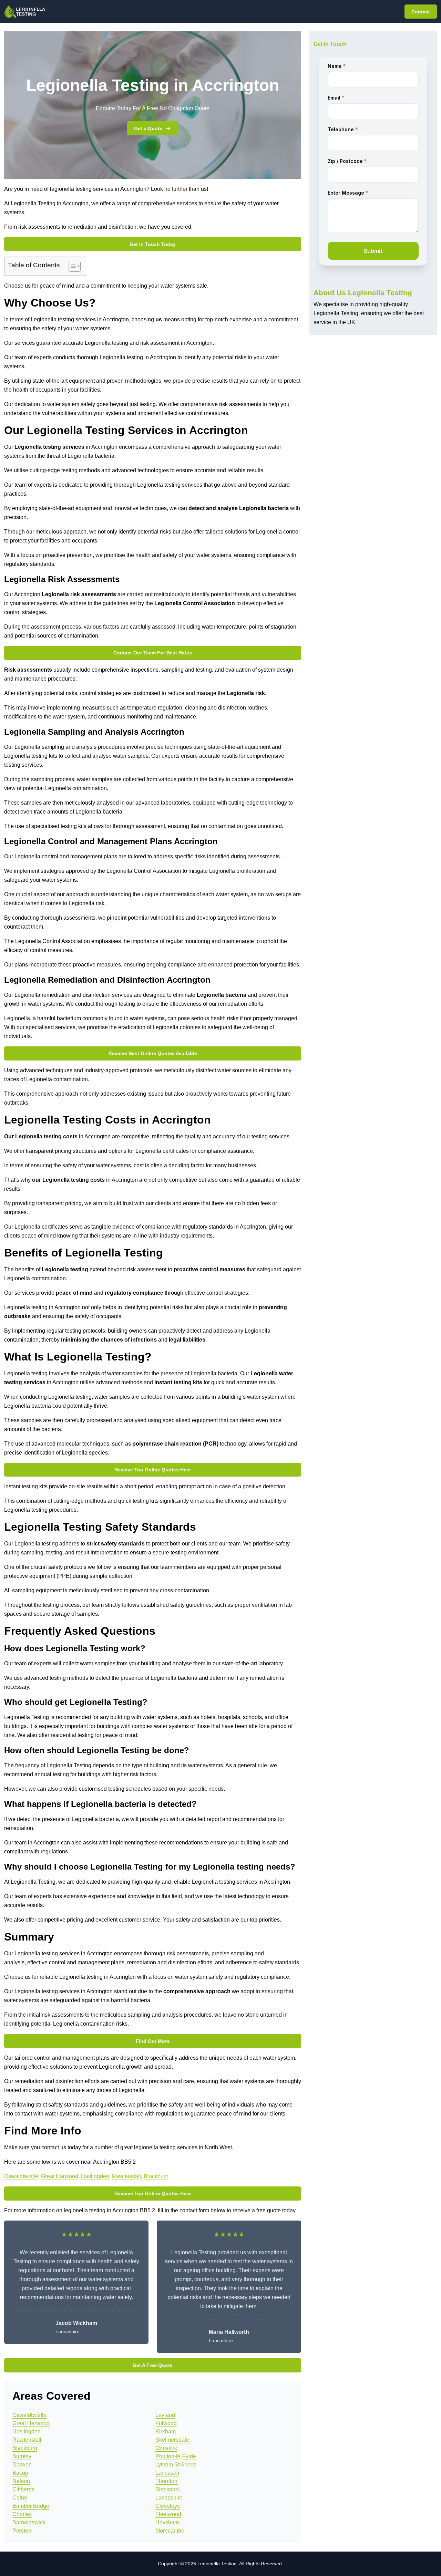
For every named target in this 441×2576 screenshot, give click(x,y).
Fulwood (166, 2423)
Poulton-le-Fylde (176, 2456)
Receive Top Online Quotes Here (153, 1470)
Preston (22, 2531)
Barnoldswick (29, 2522)
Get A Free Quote (153, 2365)
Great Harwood (60, 2176)
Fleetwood (168, 2514)
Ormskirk (166, 2448)
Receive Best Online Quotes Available (153, 1053)
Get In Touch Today (153, 244)
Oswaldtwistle (21, 2176)
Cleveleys (168, 2506)
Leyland (165, 2415)
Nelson (21, 2481)
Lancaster (167, 2473)
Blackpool (168, 2489)
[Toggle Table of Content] (71, 266)
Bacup (20, 2473)
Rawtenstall (126, 2176)
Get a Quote (148, 128)
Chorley (22, 2514)
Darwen (22, 2465)
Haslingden (95, 2176)
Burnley (22, 2456)
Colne (20, 2498)
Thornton (166, 2481)
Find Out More (153, 2041)
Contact (421, 12)
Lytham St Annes (176, 2465)
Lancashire (169, 2498)
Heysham (167, 2522)
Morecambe (170, 2531)
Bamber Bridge (31, 2506)
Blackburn (156, 2176)
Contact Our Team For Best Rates (153, 653)
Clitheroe (24, 2489)
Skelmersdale (172, 2440)
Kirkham (166, 2432)
